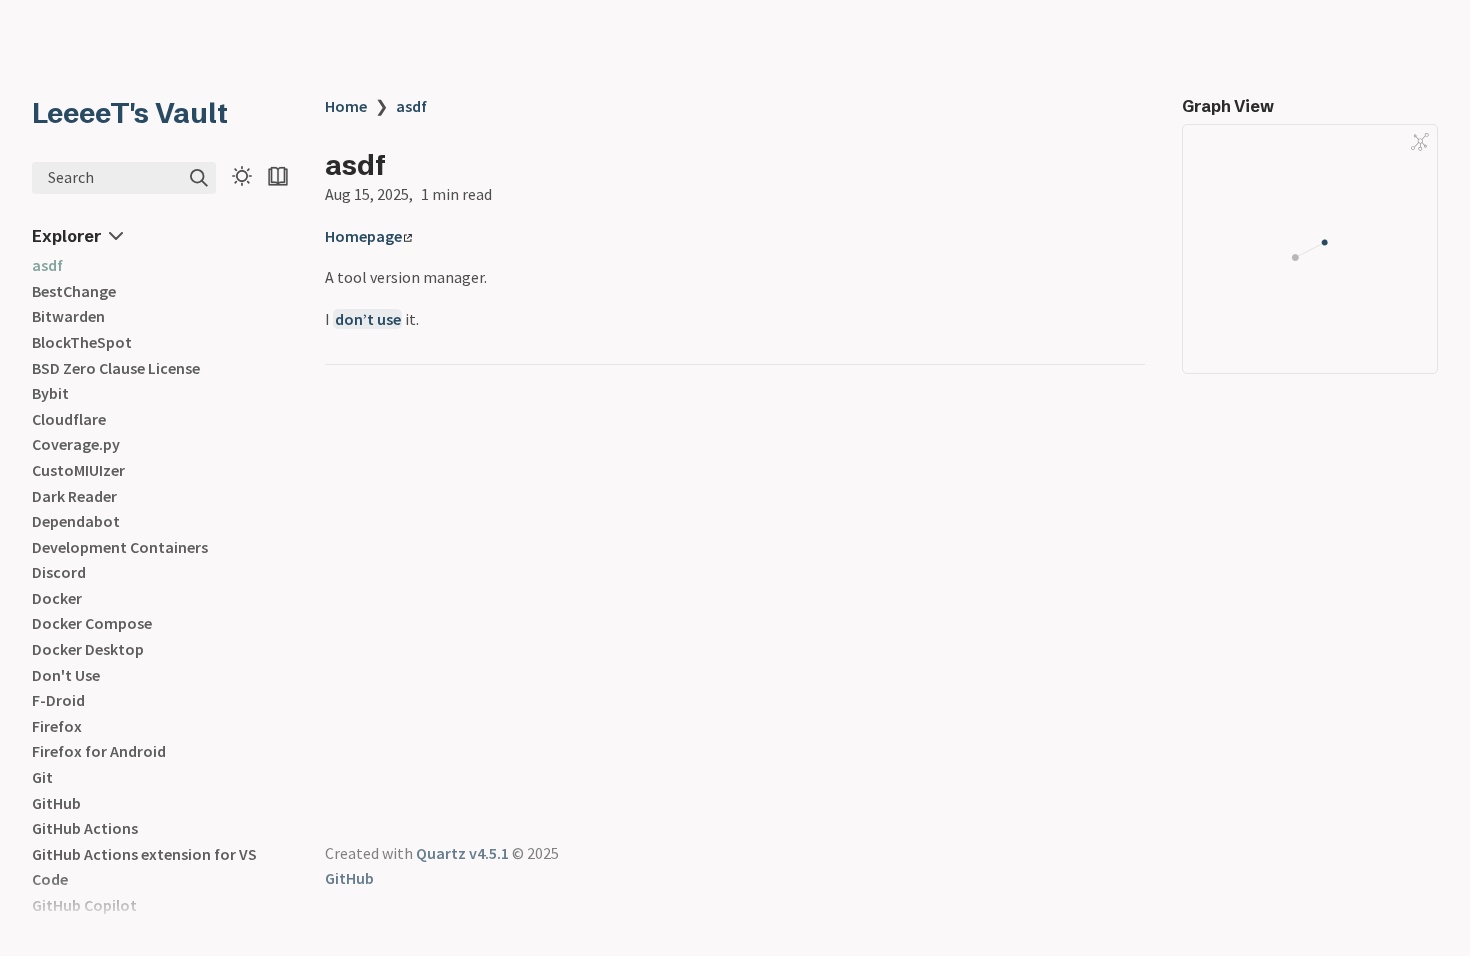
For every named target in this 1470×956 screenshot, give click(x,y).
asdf (47, 265)
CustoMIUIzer (78, 470)
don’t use (368, 319)
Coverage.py (76, 444)
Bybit (50, 393)
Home (346, 106)
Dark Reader (74, 496)
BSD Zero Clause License (116, 368)
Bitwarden (68, 316)
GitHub (56, 803)
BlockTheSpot (82, 342)
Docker (57, 598)
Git (42, 777)
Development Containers (120, 547)
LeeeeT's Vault (130, 113)
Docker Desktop (88, 649)
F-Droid (58, 700)
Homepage (363, 236)
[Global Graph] (1420, 142)
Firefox (57, 726)
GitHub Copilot (84, 905)
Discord (59, 572)
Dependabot (76, 521)
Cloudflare (69, 419)
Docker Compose (92, 623)
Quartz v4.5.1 (462, 853)
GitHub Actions (85, 828)
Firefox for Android (99, 751)
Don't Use (66, 675)
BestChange (74, 291)
